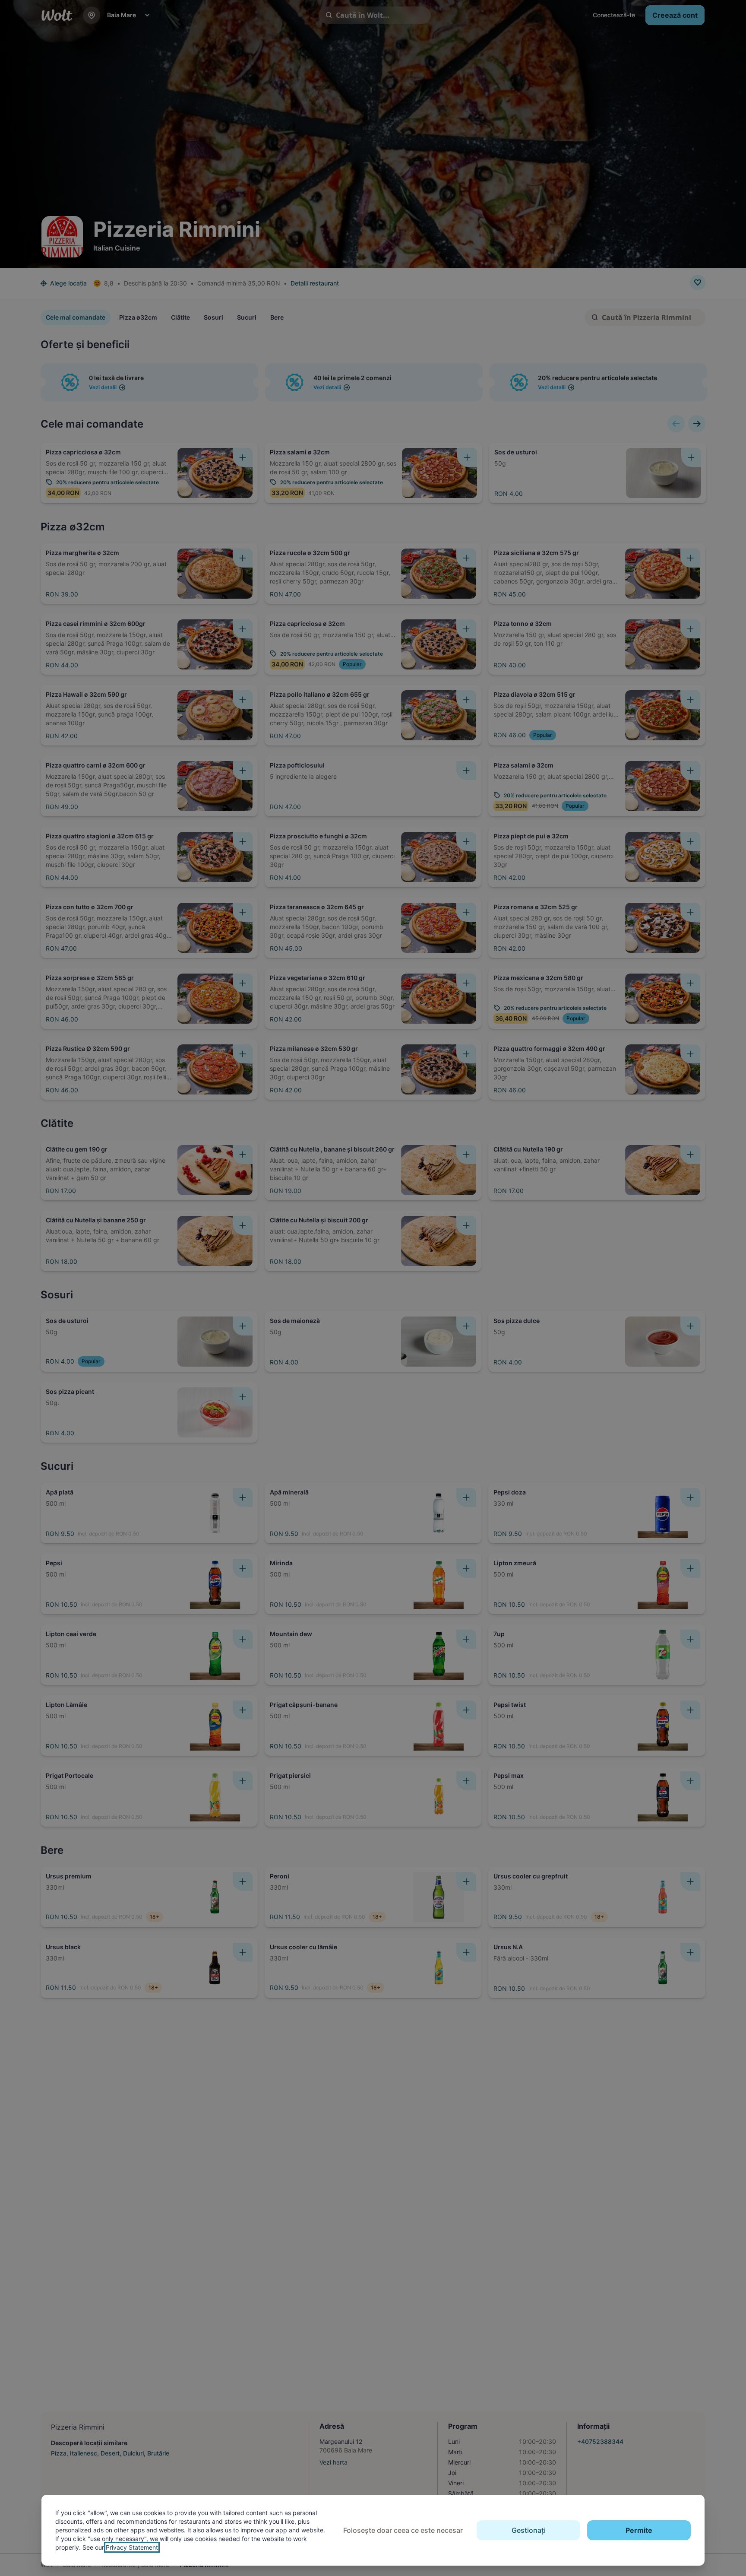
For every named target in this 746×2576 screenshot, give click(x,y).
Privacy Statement (132, 2547)
